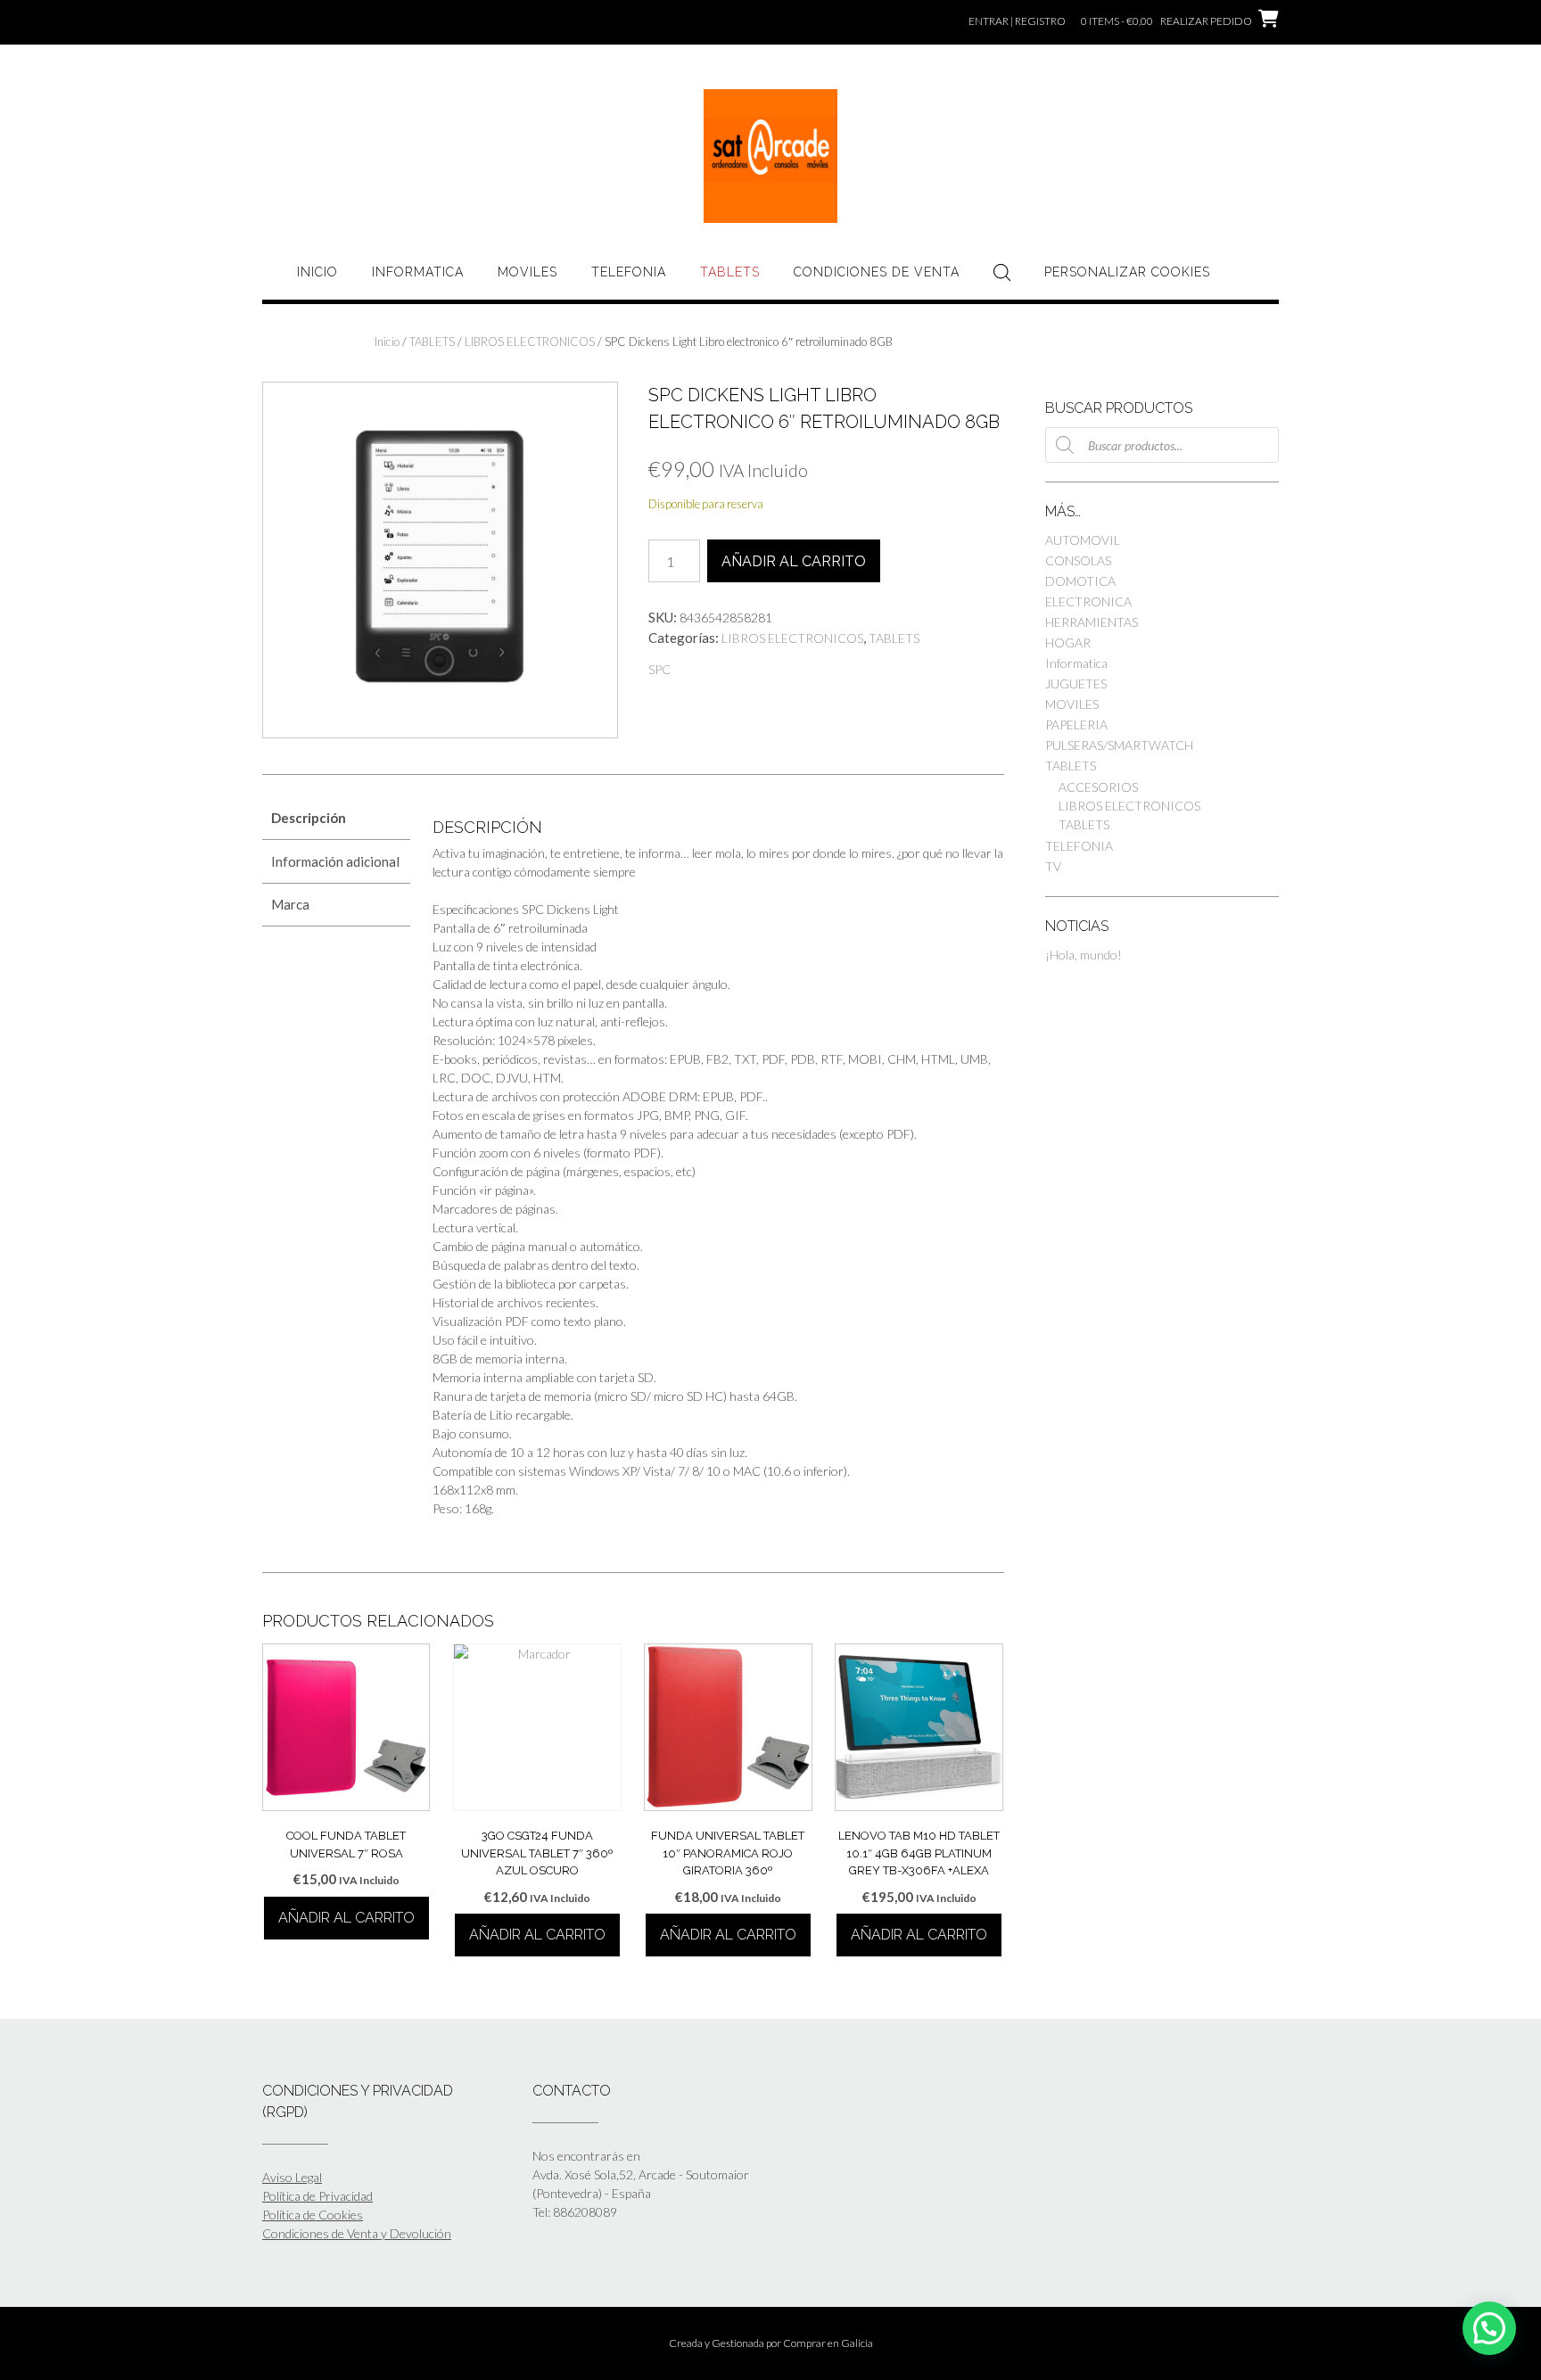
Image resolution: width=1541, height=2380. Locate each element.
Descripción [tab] (309, 818)
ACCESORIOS (1098, 787)
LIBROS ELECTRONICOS (530, 342)
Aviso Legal (292, 2177)
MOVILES (527, 272)
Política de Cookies (313, 2215)
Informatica (418, 272)
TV (1053, 866)
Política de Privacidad (317, 2196)
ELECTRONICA (1088, 601)
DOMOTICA (1080, 581)
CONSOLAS (1078, 560)
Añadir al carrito (794, 561)
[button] (1489, 2328)
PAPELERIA (1076, 725)
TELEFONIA (629, 272)
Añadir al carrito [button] (346, 1918)
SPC (659, 669)
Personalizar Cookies (1127, 272)
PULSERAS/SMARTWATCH (1119, 745)
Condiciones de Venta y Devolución (357, 2233)
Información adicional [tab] (335, 861)
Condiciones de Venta (877, 272)
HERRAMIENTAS (1092, 622)
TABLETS (730, 272)
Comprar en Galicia (828, 2343)
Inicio (317, 272)
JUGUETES (1076, 684)
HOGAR (1068, 642)
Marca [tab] (290, 904)
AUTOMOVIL (1083, 540)
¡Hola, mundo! (1084, 955)
